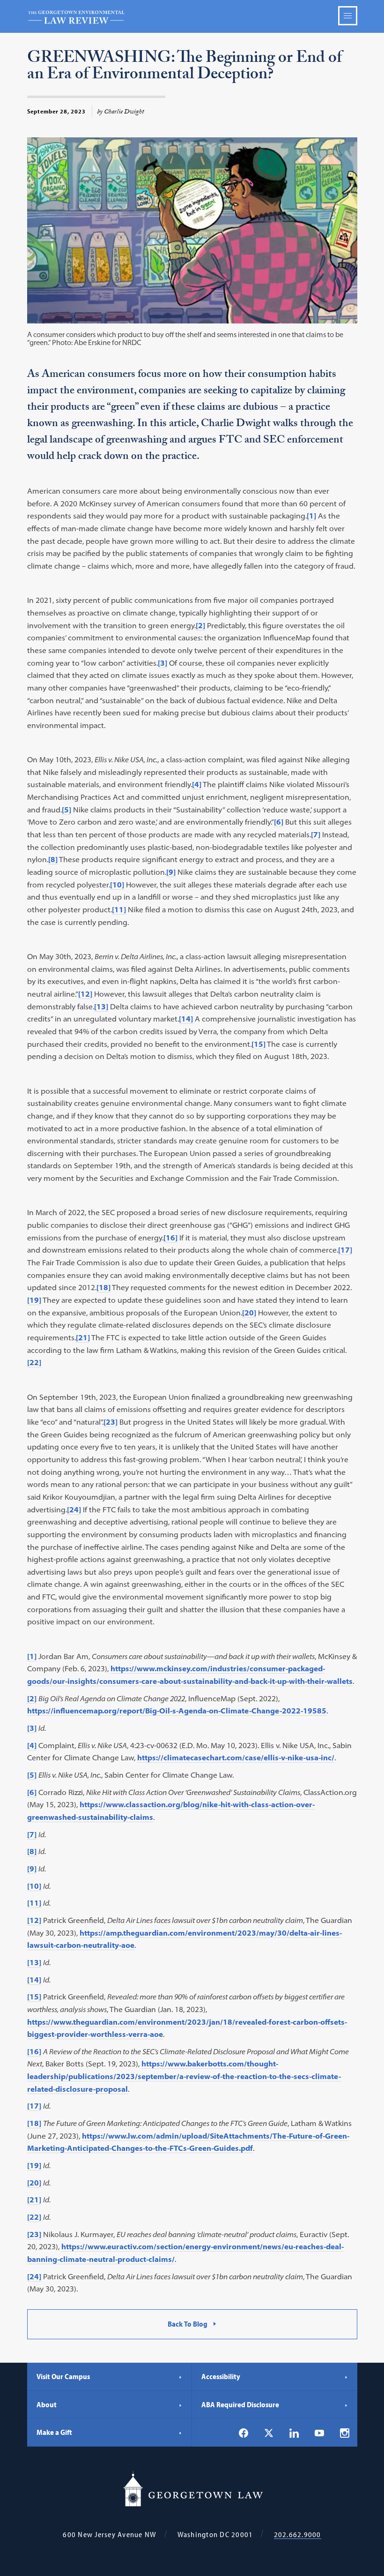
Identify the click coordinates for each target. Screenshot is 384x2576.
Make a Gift (54, 2432)
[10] (117, 885)
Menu (348, 16)
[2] (200, 625)
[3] (162, 663)
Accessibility (221, 2376)
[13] (101, 1006)
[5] (66, 810)
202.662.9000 (298, 2535)
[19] (34, 1300)
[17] (345, 1250)
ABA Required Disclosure (240, 2404)
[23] (111, 1422)
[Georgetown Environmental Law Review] (192, 16)
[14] (186, 1019)
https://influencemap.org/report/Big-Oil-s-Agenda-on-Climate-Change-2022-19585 (177, 1711)
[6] (279, 822)
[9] (171, 872)
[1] (311, 516)
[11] (119, 909)
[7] (316, 834)
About (47, 2404)
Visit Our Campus (63, 2376)
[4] (197, 784)
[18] (103, 1287)
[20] (249, 1313)
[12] (85, 994)
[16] (170, 1238)
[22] (34, 1362)
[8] (53, 859)
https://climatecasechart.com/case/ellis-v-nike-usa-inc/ (236, 1757)
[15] (258, 1044)
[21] (83, 1337)
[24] (74, 1510)
